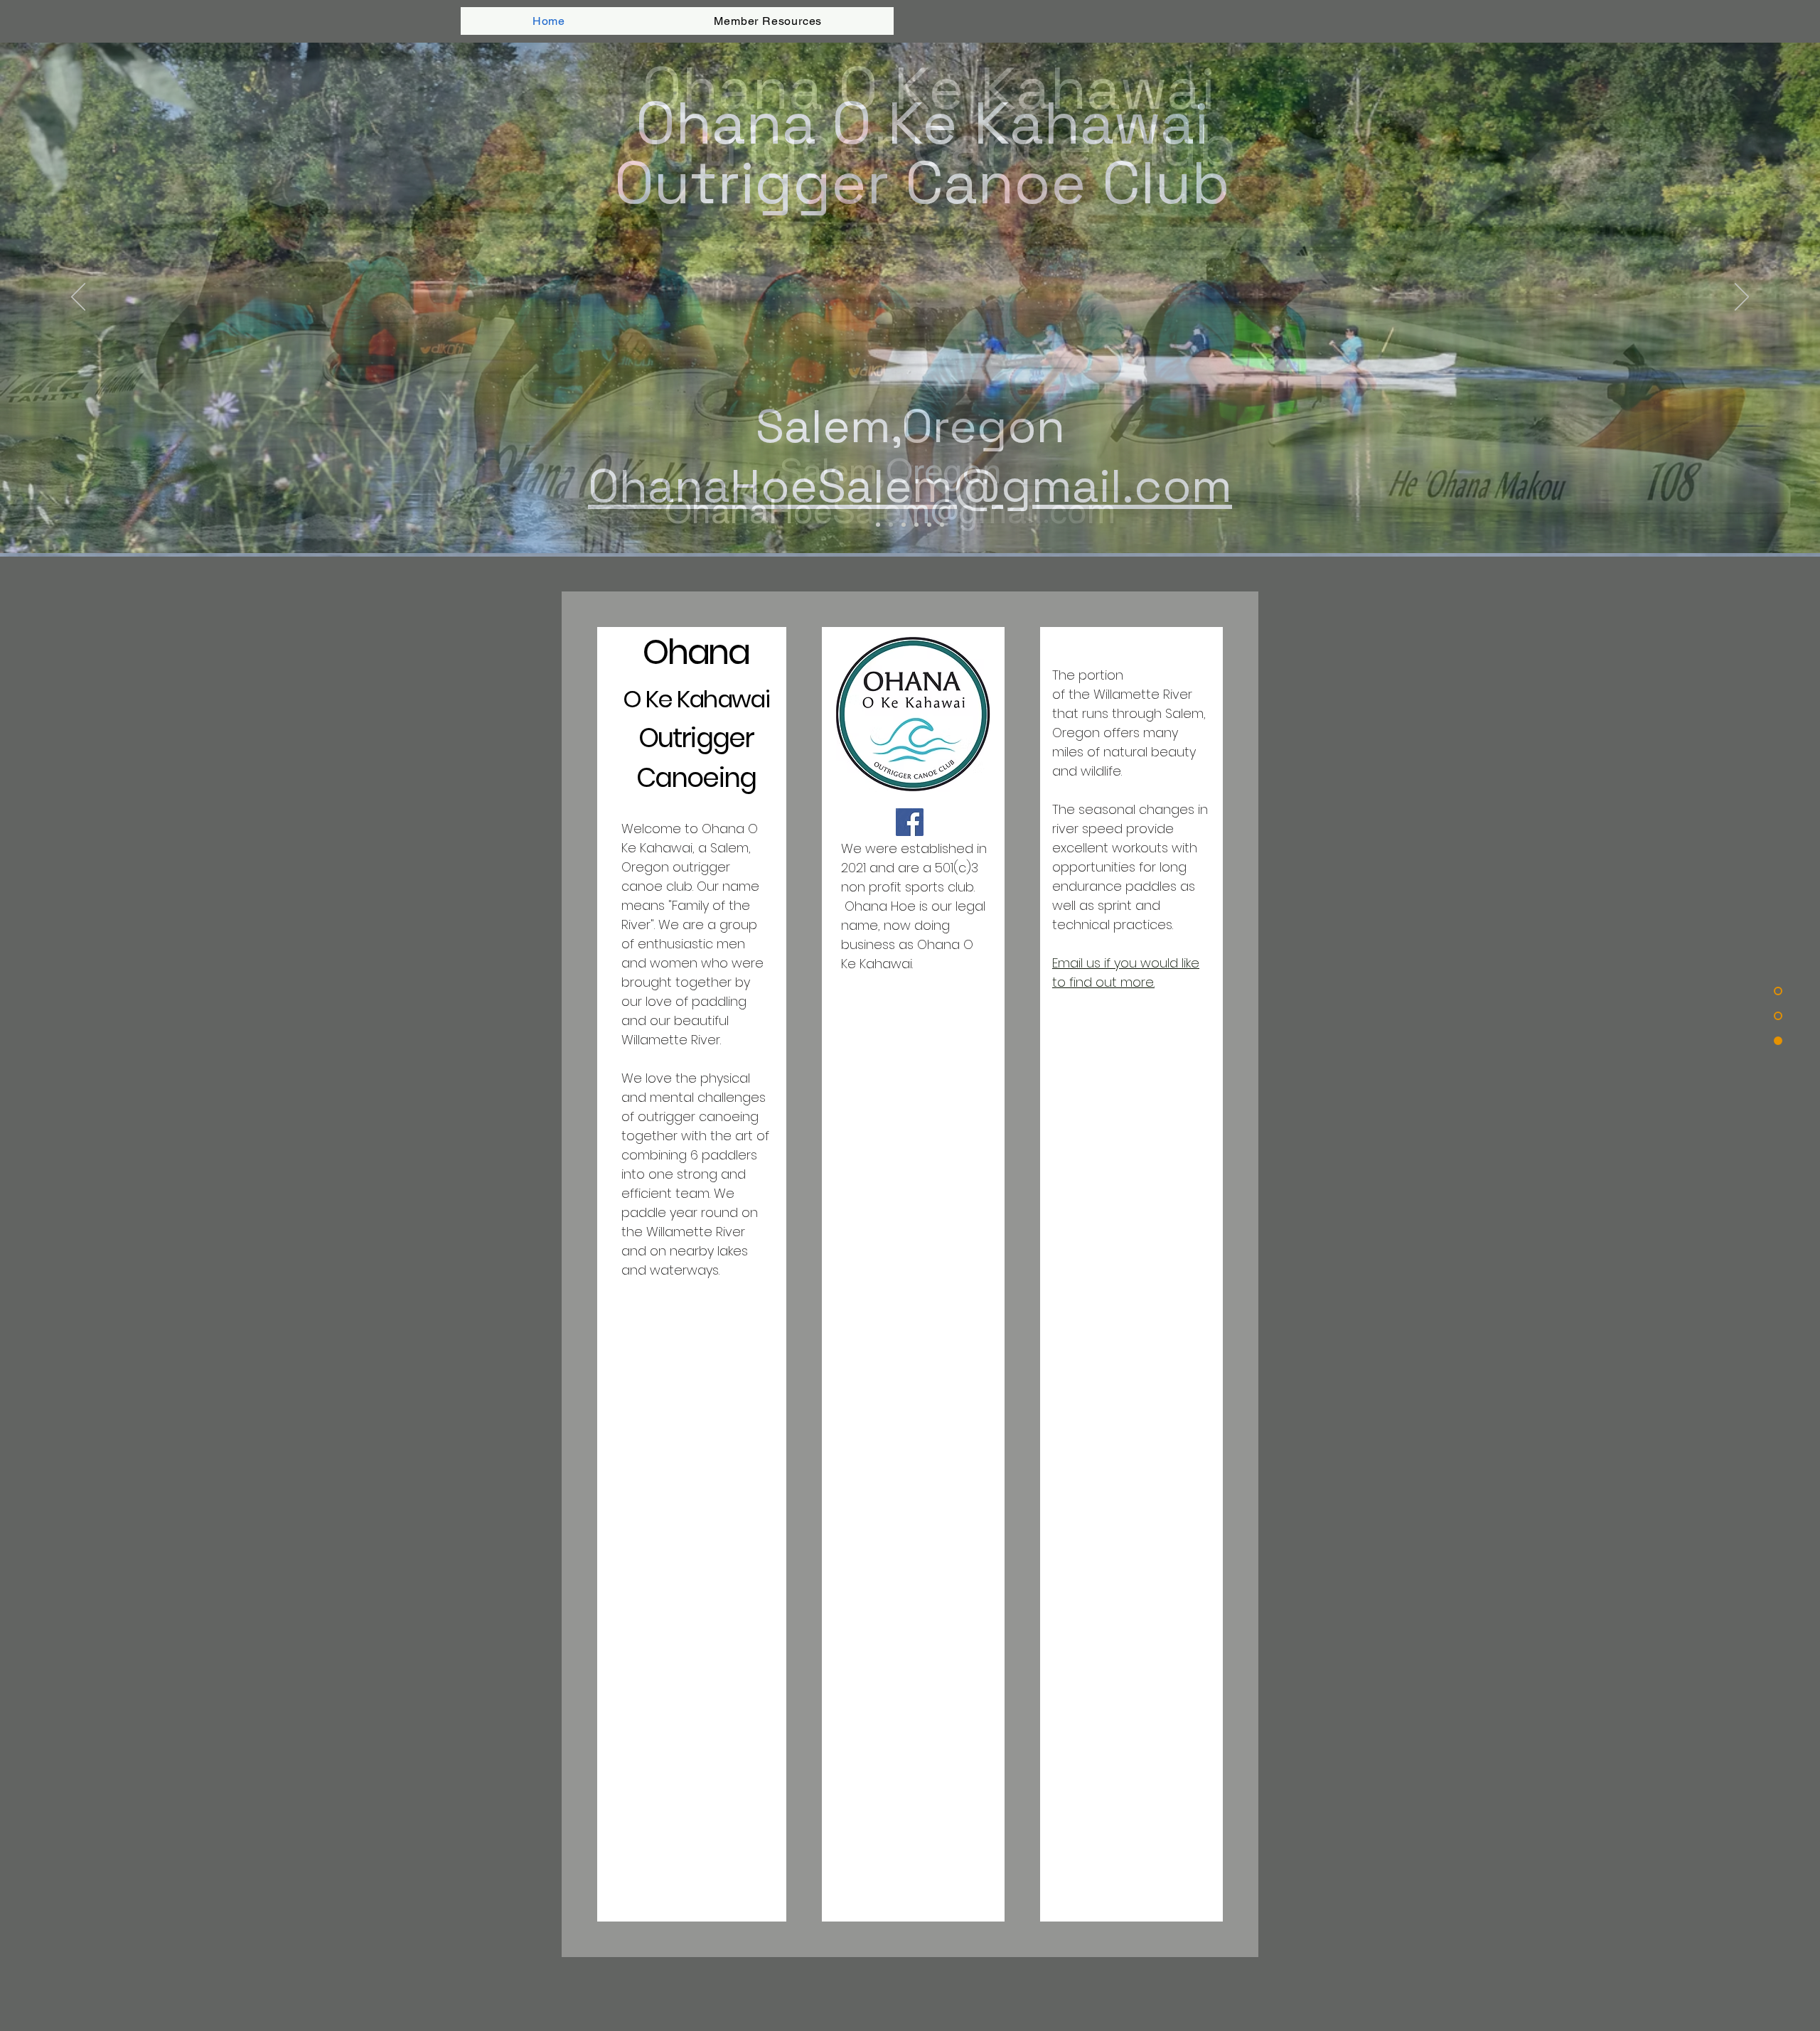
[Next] (1742, 298)
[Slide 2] (904, 525)
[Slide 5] (878, 525)
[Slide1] (891, 525)
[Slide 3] (929, 525)
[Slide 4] (942, 525)
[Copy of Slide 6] (916, 525)
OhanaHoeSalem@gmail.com (910, 486)
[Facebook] (910, 822)
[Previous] (78, 298)
